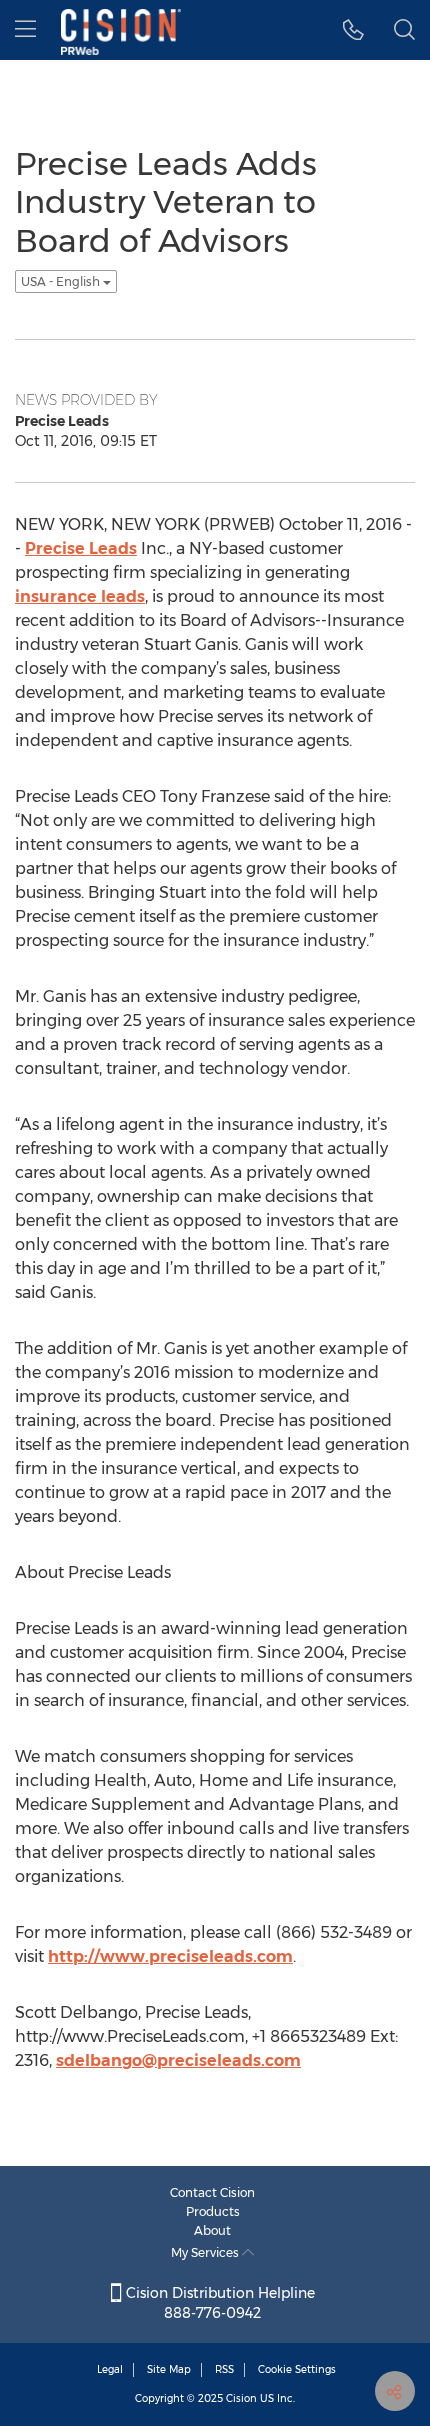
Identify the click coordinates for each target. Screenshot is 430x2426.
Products (213, 2211)
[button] (353, 30)
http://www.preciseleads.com (170, 1956)
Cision (241, 2398)
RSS (224, 2369)
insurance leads (80, 596)
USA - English (62, 281)
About (212, 2230)
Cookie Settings (297, 2369)
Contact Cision (212, 2192)
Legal (110, 2369)
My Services (206, 2252)
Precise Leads (81, 548)
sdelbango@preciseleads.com (178, 2060)
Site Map (169, 2369)
